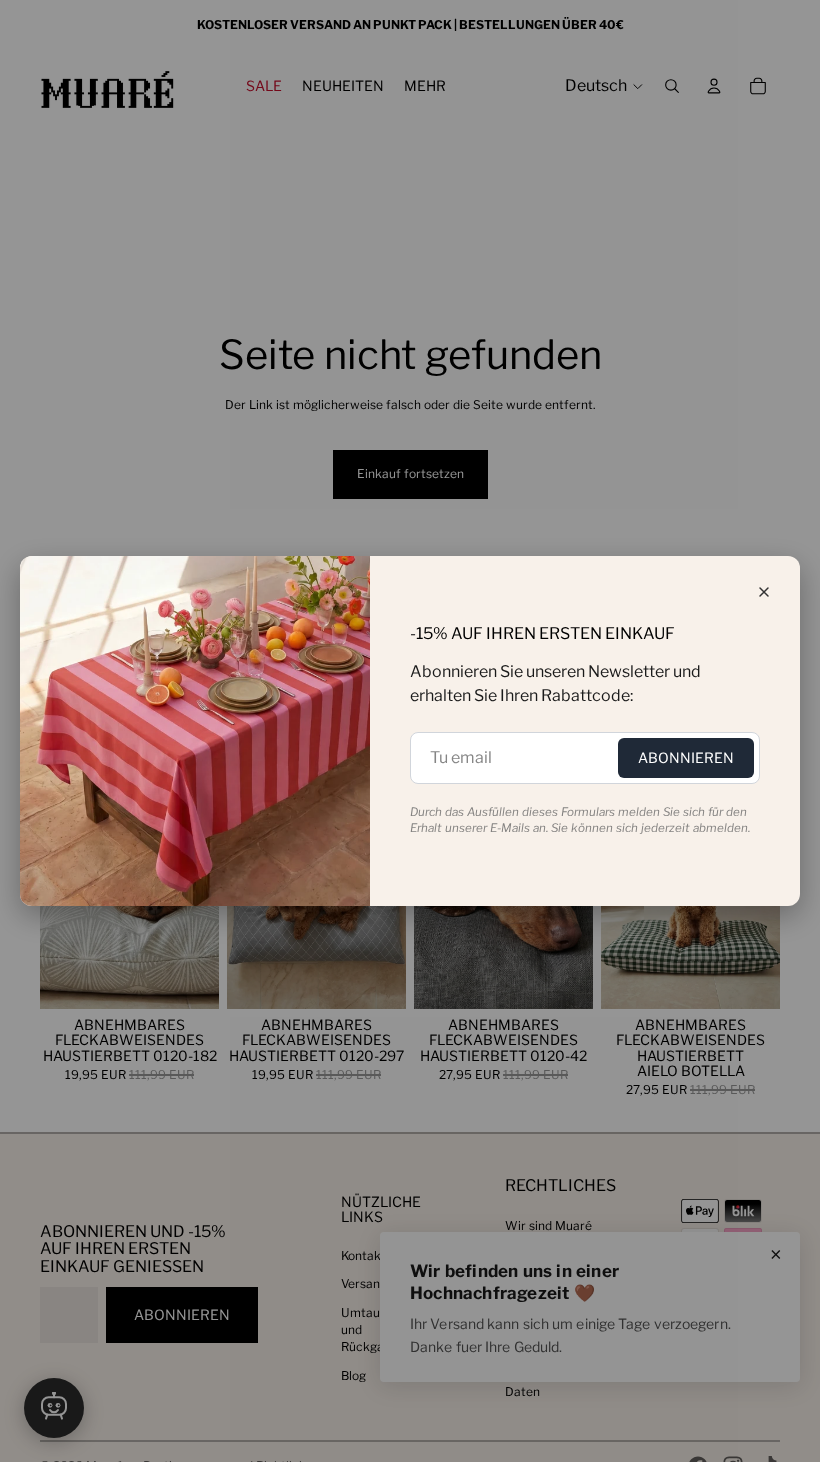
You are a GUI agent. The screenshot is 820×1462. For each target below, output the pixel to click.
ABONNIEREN (686, 757)
